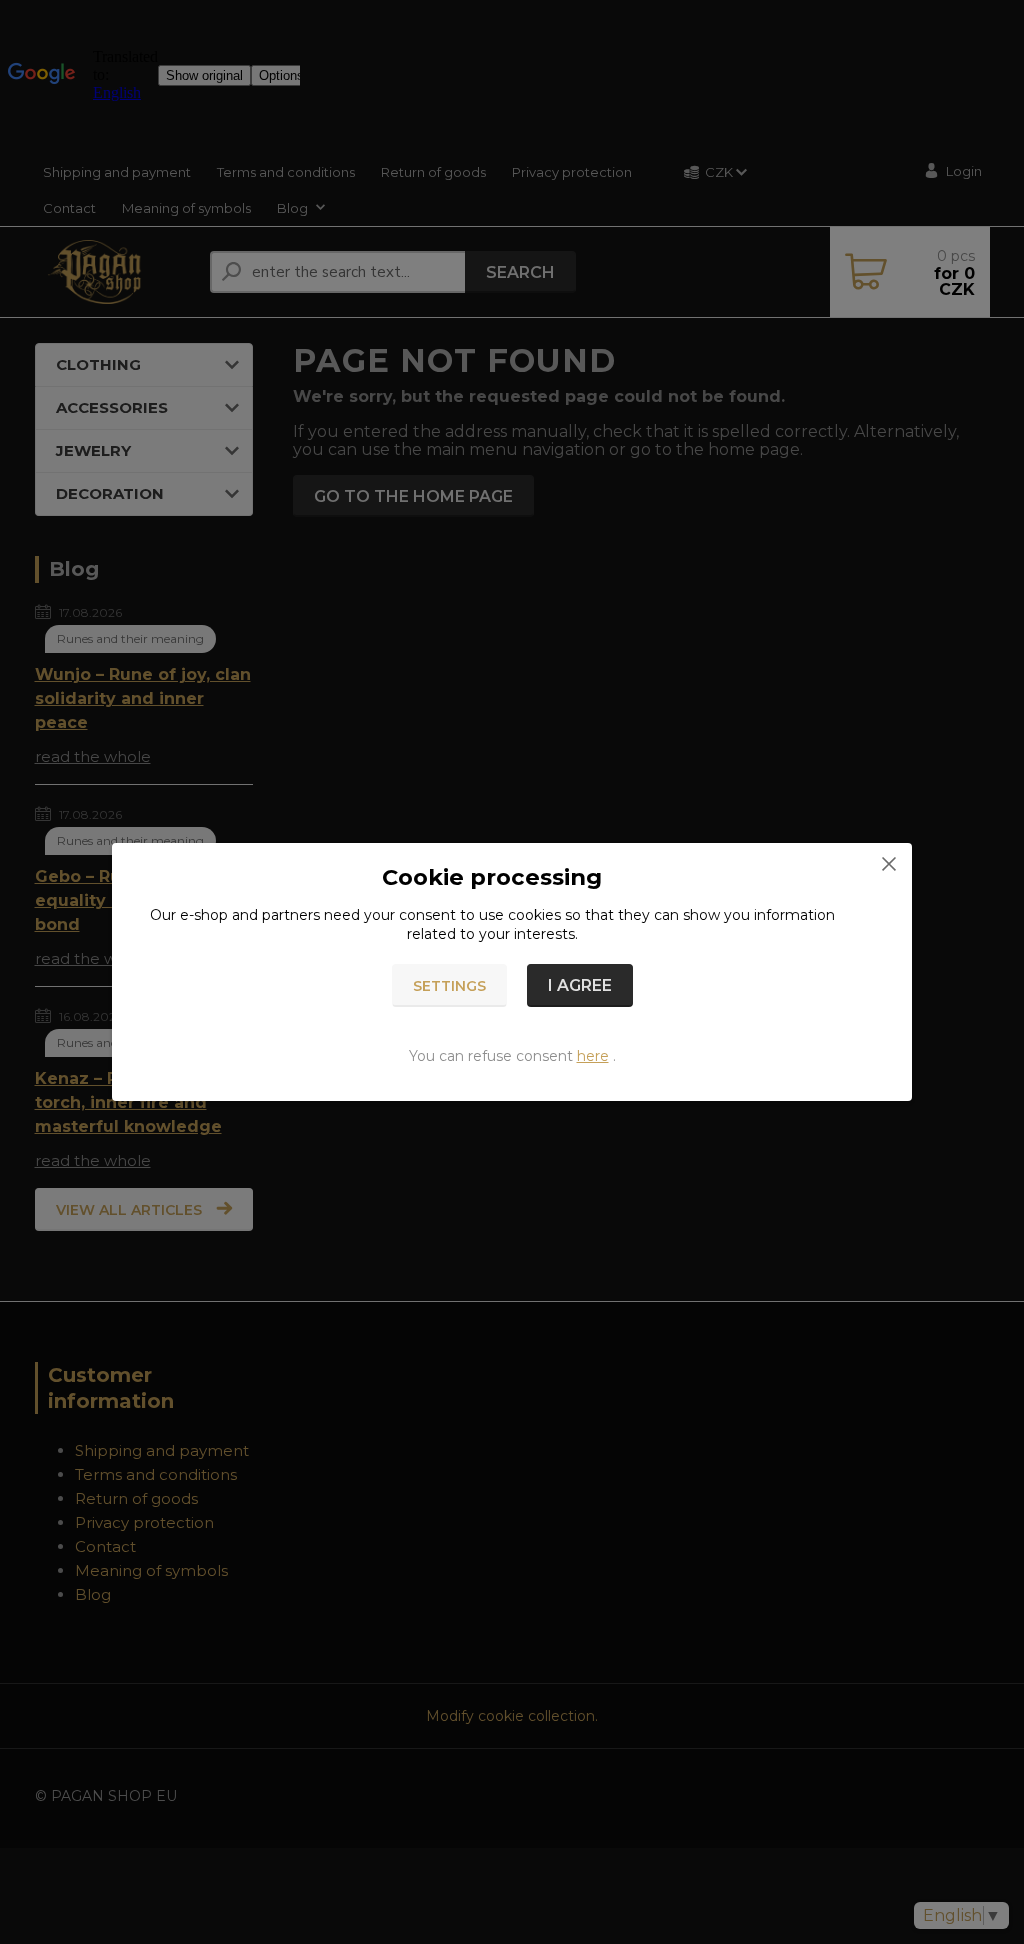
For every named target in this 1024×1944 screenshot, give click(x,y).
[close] (889, 863)
